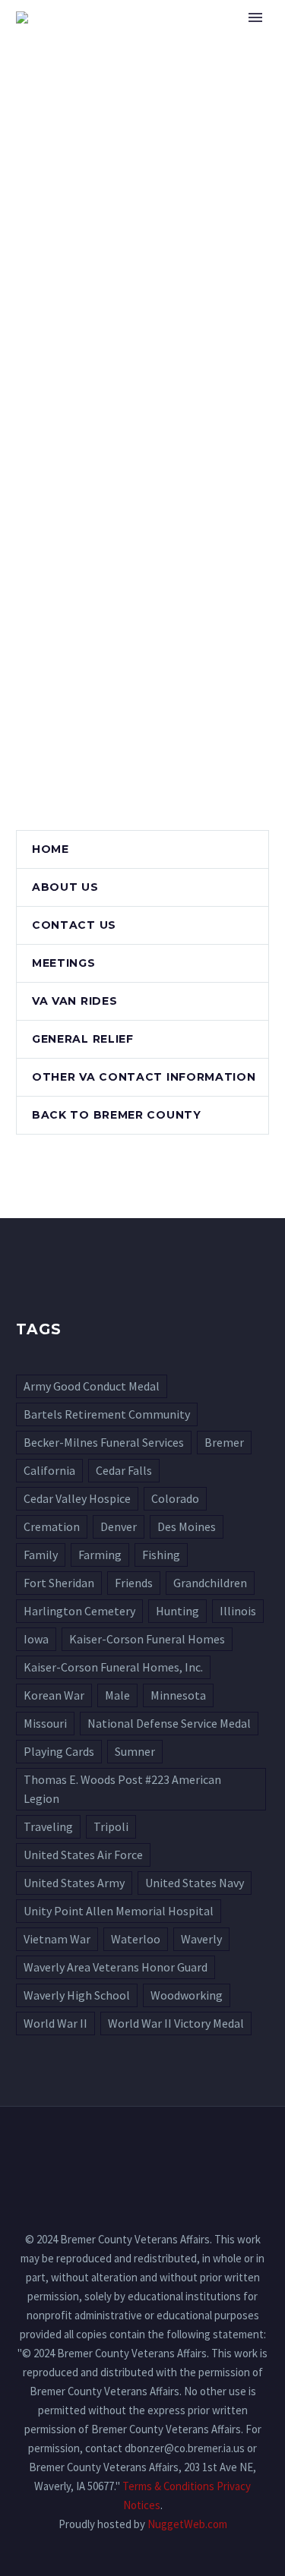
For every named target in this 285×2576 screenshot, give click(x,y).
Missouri (45, 1723)
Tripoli (111, 1826)
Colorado (175, 1498)
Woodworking (187, 1995)
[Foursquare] (143, 2148)
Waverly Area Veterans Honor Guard (116, 1967)
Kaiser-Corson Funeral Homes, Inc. (113, 1667)
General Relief (83, 1039)
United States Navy (195, 1883)
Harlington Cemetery (79, 1611)
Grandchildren (210, 1583)
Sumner (135, 1751)
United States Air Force (83, 1855)
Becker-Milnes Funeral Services (104, 1442)
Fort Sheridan (59, 1583)
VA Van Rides (74, 1001)
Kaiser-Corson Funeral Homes (147, 1639)
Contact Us (74, 925)
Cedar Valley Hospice (77, 1498)
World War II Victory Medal (176, 2023)
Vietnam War (57, 1939)
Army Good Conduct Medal (92, 1386)
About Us (65, 887)
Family (41, 1555)
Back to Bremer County (117, 1115)
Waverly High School (77, 1995)
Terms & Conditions (168, 2486)
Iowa (36, 1639)
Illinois (238, 1611)
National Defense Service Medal (169, 1723)
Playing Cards (59, 1751)
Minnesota (178, 1695)
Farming (100, 1555)
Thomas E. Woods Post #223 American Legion (122, 1789)
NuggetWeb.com (187, 2524)
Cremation (52, 1526)
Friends (134, 1583)
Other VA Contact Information (144, 1077)
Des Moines (187, 1526)
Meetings (64, 963)
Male (117, 1695)
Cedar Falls (124, 1470)
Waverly (201, 1939)
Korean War (54, 1695)
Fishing (161, 1555)
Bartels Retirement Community (107, 1414)
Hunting (177, 1611)
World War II (55, 2023)
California (49, 1470)
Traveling (48, 1826)
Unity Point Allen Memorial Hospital (119, 1911)
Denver (119, 1526)
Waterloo (136, 1939)
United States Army (74, 1883)
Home (203, 40)
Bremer (224, 1442)
